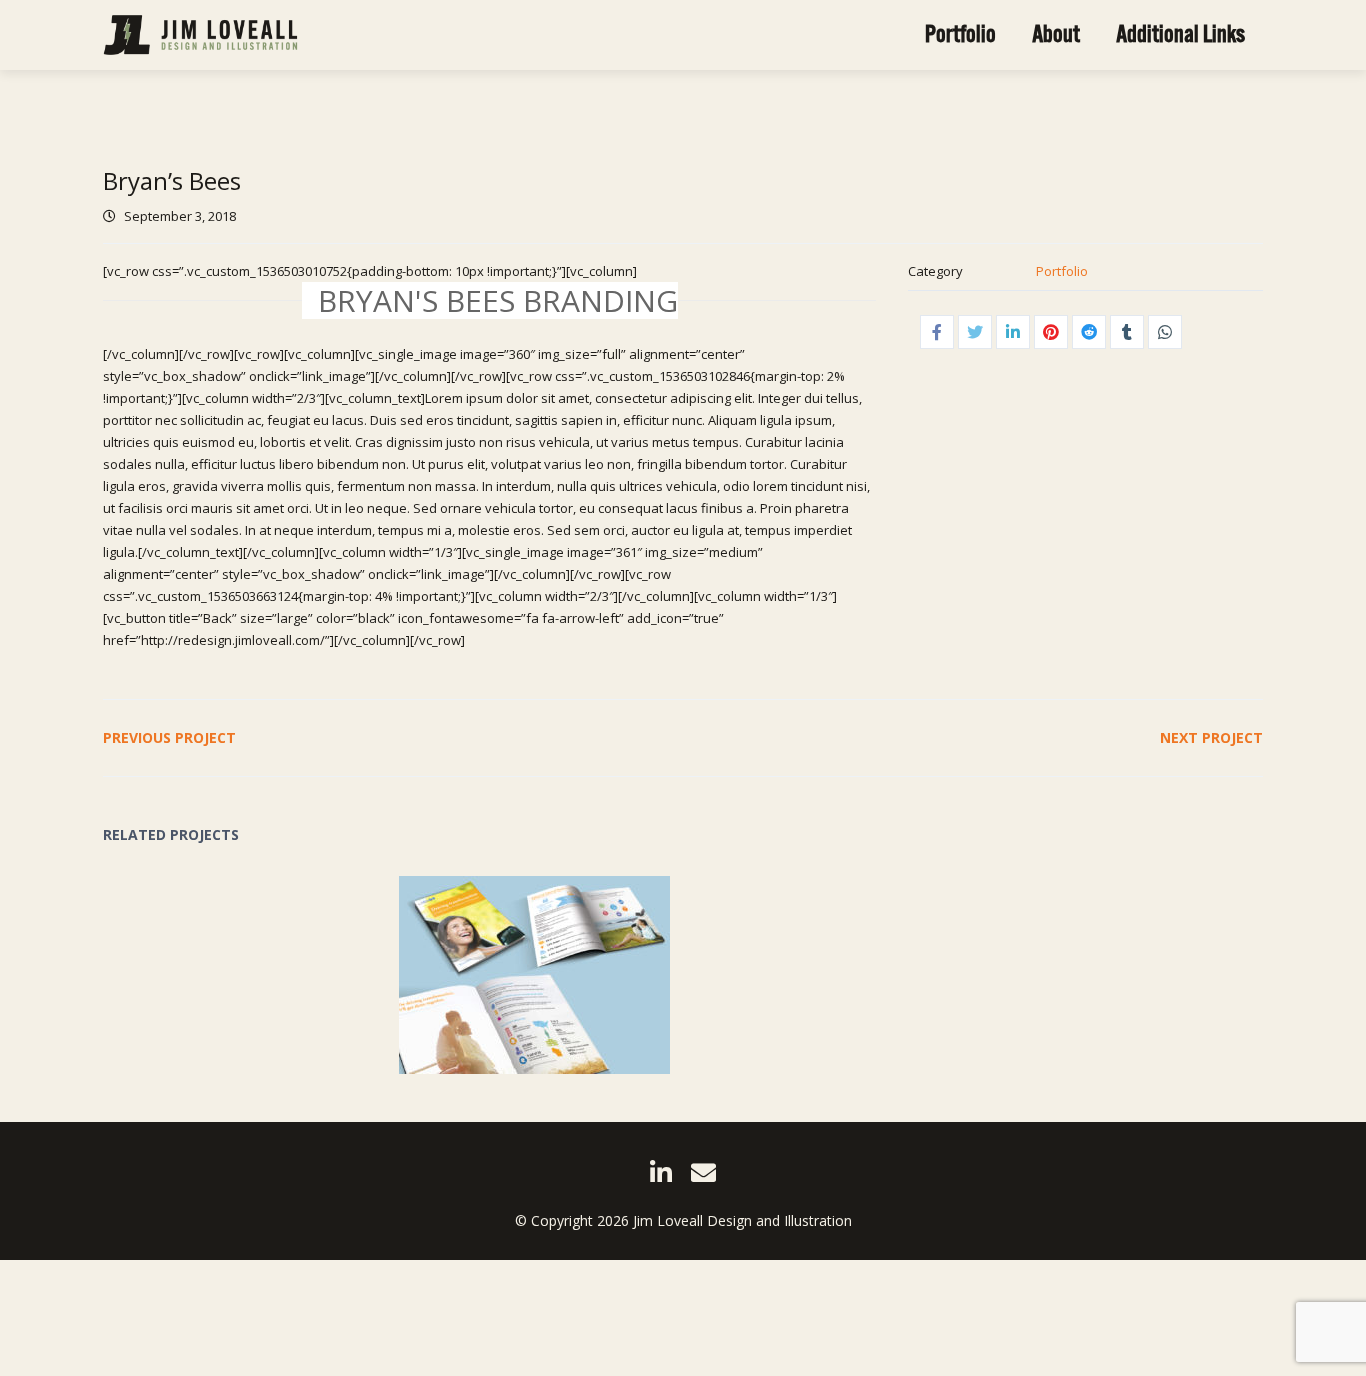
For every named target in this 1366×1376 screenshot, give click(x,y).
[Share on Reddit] (1089, 332)
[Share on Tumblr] (1127, 332)
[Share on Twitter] (975, 332)
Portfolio (960, 34)
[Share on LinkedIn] (1013, 332)
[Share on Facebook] (937, 332)
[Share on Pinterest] (1051, 332)
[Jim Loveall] (200, 35)
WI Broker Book (495, 962)
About (1056, 34)
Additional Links (1180, 34)
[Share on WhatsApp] (1165, 332)
